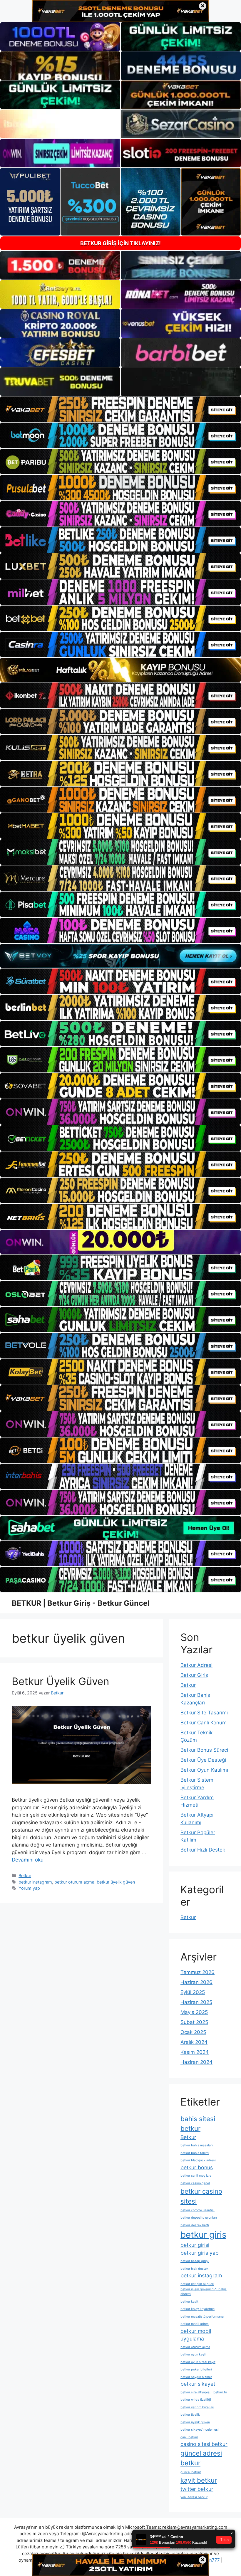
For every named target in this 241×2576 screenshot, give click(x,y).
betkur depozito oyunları (199, 2218)
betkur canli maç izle (196, 2176)
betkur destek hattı (195, 2225)
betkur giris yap (200, 2253)
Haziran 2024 (196, 2062)
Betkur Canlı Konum (204, 1723)
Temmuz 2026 (198, 1972)
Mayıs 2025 (194, 2012)
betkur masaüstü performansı (202, 2317)
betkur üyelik (190, 2415)
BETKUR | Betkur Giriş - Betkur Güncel (81, 1603)
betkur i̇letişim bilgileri (197, 2284)
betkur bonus (197, 2167)
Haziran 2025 (196, 2002)
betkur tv (220, 2392)
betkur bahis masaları (197, 2145)
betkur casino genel (195, 2183)
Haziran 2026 (196, 1982)
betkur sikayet (198, 2384)
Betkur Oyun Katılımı (204, 1770)
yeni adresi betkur (194, 2497)
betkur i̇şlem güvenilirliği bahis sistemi (204, 2292)
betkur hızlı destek (194, 2269)
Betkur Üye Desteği (203, 1760)
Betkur (25, 1875)
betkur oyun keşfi (193, 2354)
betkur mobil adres (195, 2324)
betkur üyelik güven (116, 1882)
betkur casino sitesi (201, 2196)
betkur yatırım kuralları (197, 2407)
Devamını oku (28, 1860)
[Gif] (120, 670)
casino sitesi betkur (204, 2444)
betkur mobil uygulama (196, 2335)
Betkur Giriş (194, 1675)
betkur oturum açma (74, 1882)
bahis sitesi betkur (198, 2123)
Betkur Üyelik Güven (60, 1681)
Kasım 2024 (195, 2052)
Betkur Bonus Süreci (204, 1750)
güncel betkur (191, 2472)
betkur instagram (35, 1882)
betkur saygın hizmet (196, 2377)
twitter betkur (197, 2489)
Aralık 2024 (194, 2042)
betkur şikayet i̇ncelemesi (200, 2430)
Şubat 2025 (194, 2022)
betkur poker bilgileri (196, 2369)
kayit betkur (199, 2480)
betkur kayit (189, 2302)
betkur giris (203, 2235)
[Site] (120, 409)
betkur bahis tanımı (195, 2153)
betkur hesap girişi (195, 2261)
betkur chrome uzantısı (198, 2210)
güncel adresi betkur (201, 2458)
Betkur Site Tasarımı (204, 1713)
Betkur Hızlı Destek (203, 1850)
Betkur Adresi (196, 1665)
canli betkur (189, 2437)
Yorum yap (29, 1888)
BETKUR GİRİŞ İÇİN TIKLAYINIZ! (120, 243)
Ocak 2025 (193, 2032)
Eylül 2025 (193, 1992)
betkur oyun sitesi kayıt (198, 2362)
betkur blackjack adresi (198, 2160)
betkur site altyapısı (195, 2392)
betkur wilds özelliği (196, 2400)
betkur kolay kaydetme (198, 2309)
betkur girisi (195, 2245)
